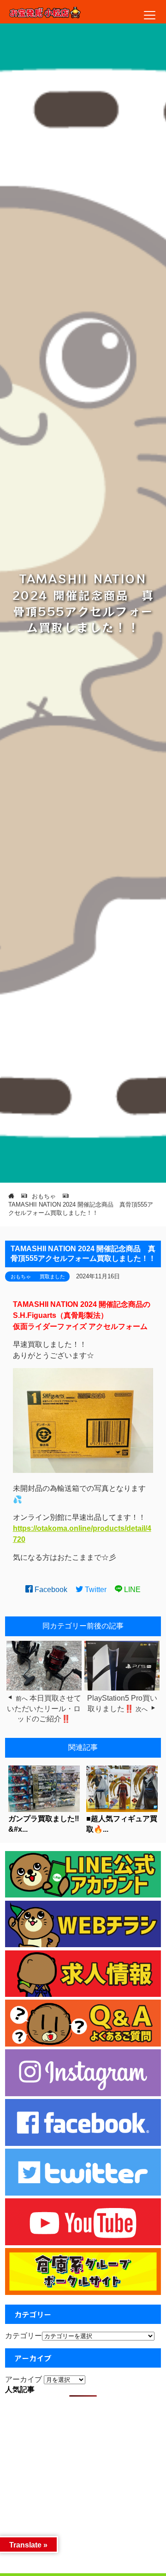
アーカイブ (24, 2379)
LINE (131, 1590)
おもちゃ (21, 1276)
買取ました (52, 1276)
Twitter (95, 1590)
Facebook (50, 1590)
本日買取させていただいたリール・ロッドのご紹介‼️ (44, 1708)
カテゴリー (24, 2336)
